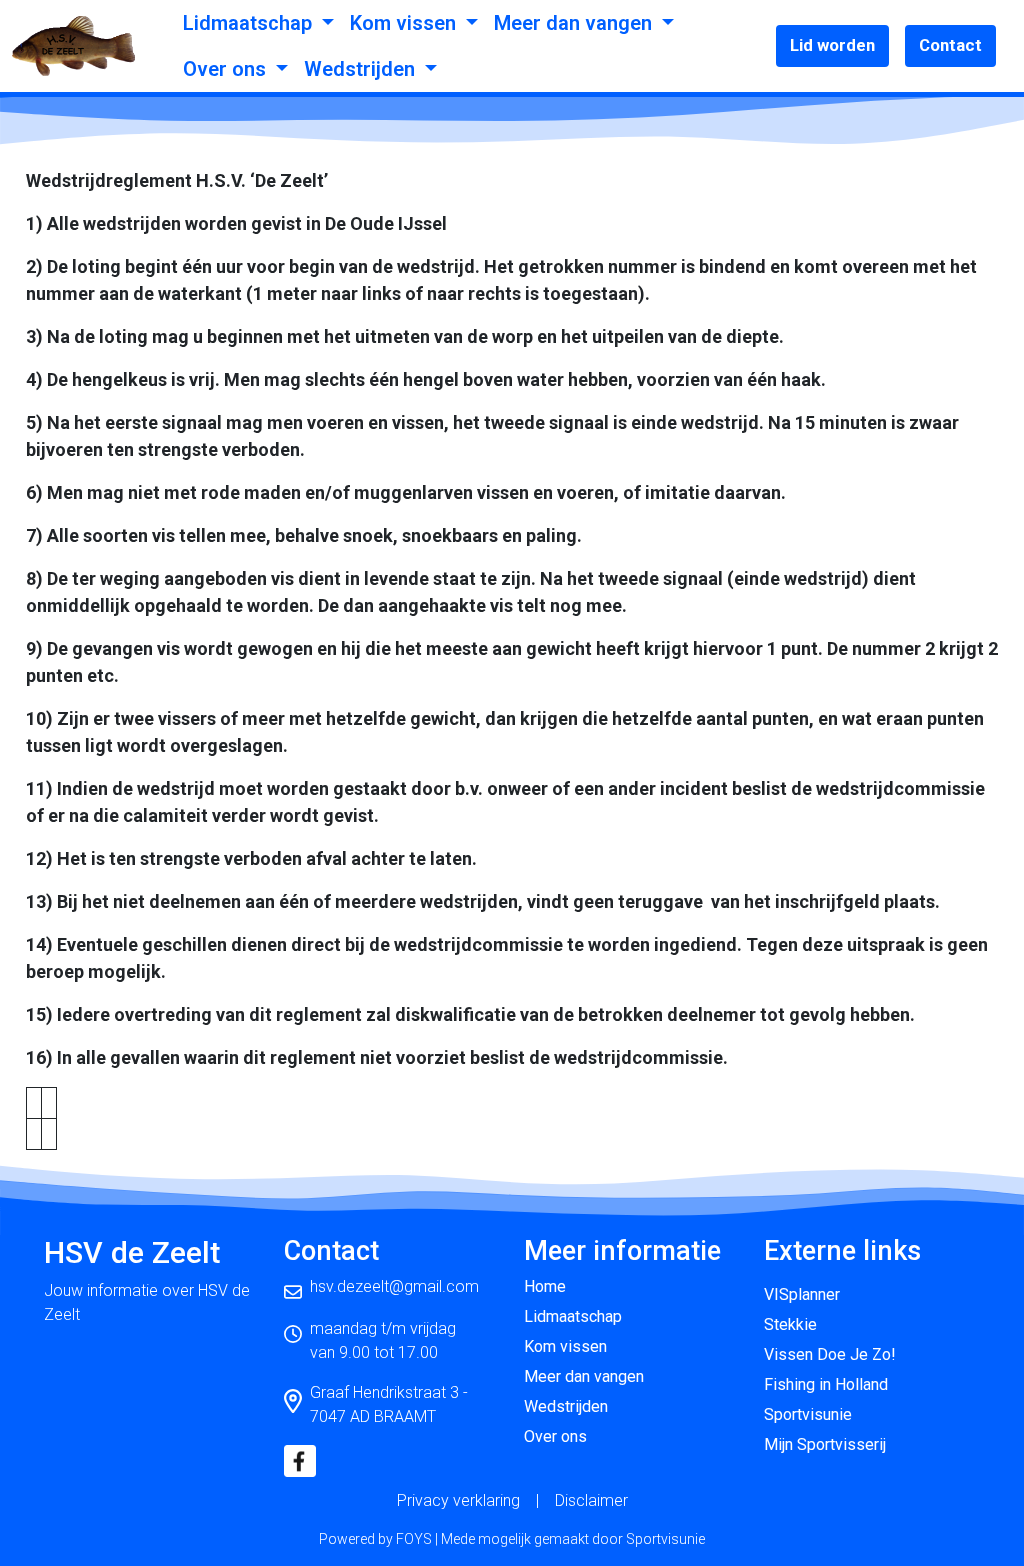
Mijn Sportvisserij (825, 1444)
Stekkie (790, 1324)
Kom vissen (405, 23)
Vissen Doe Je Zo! (830, 1354)
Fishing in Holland (826, 1384)
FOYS (414, 1539)
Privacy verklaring (458, 1500)
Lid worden (832, 45)
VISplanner (802, 1294)
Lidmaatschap (250, 23)
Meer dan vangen (575, 23)
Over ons (227, 69)
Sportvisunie (808, 1414)
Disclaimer (591, 1500)
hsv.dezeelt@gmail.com (394, 1286)
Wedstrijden (362, 69)
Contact (950, 45)
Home (545, 1286)
